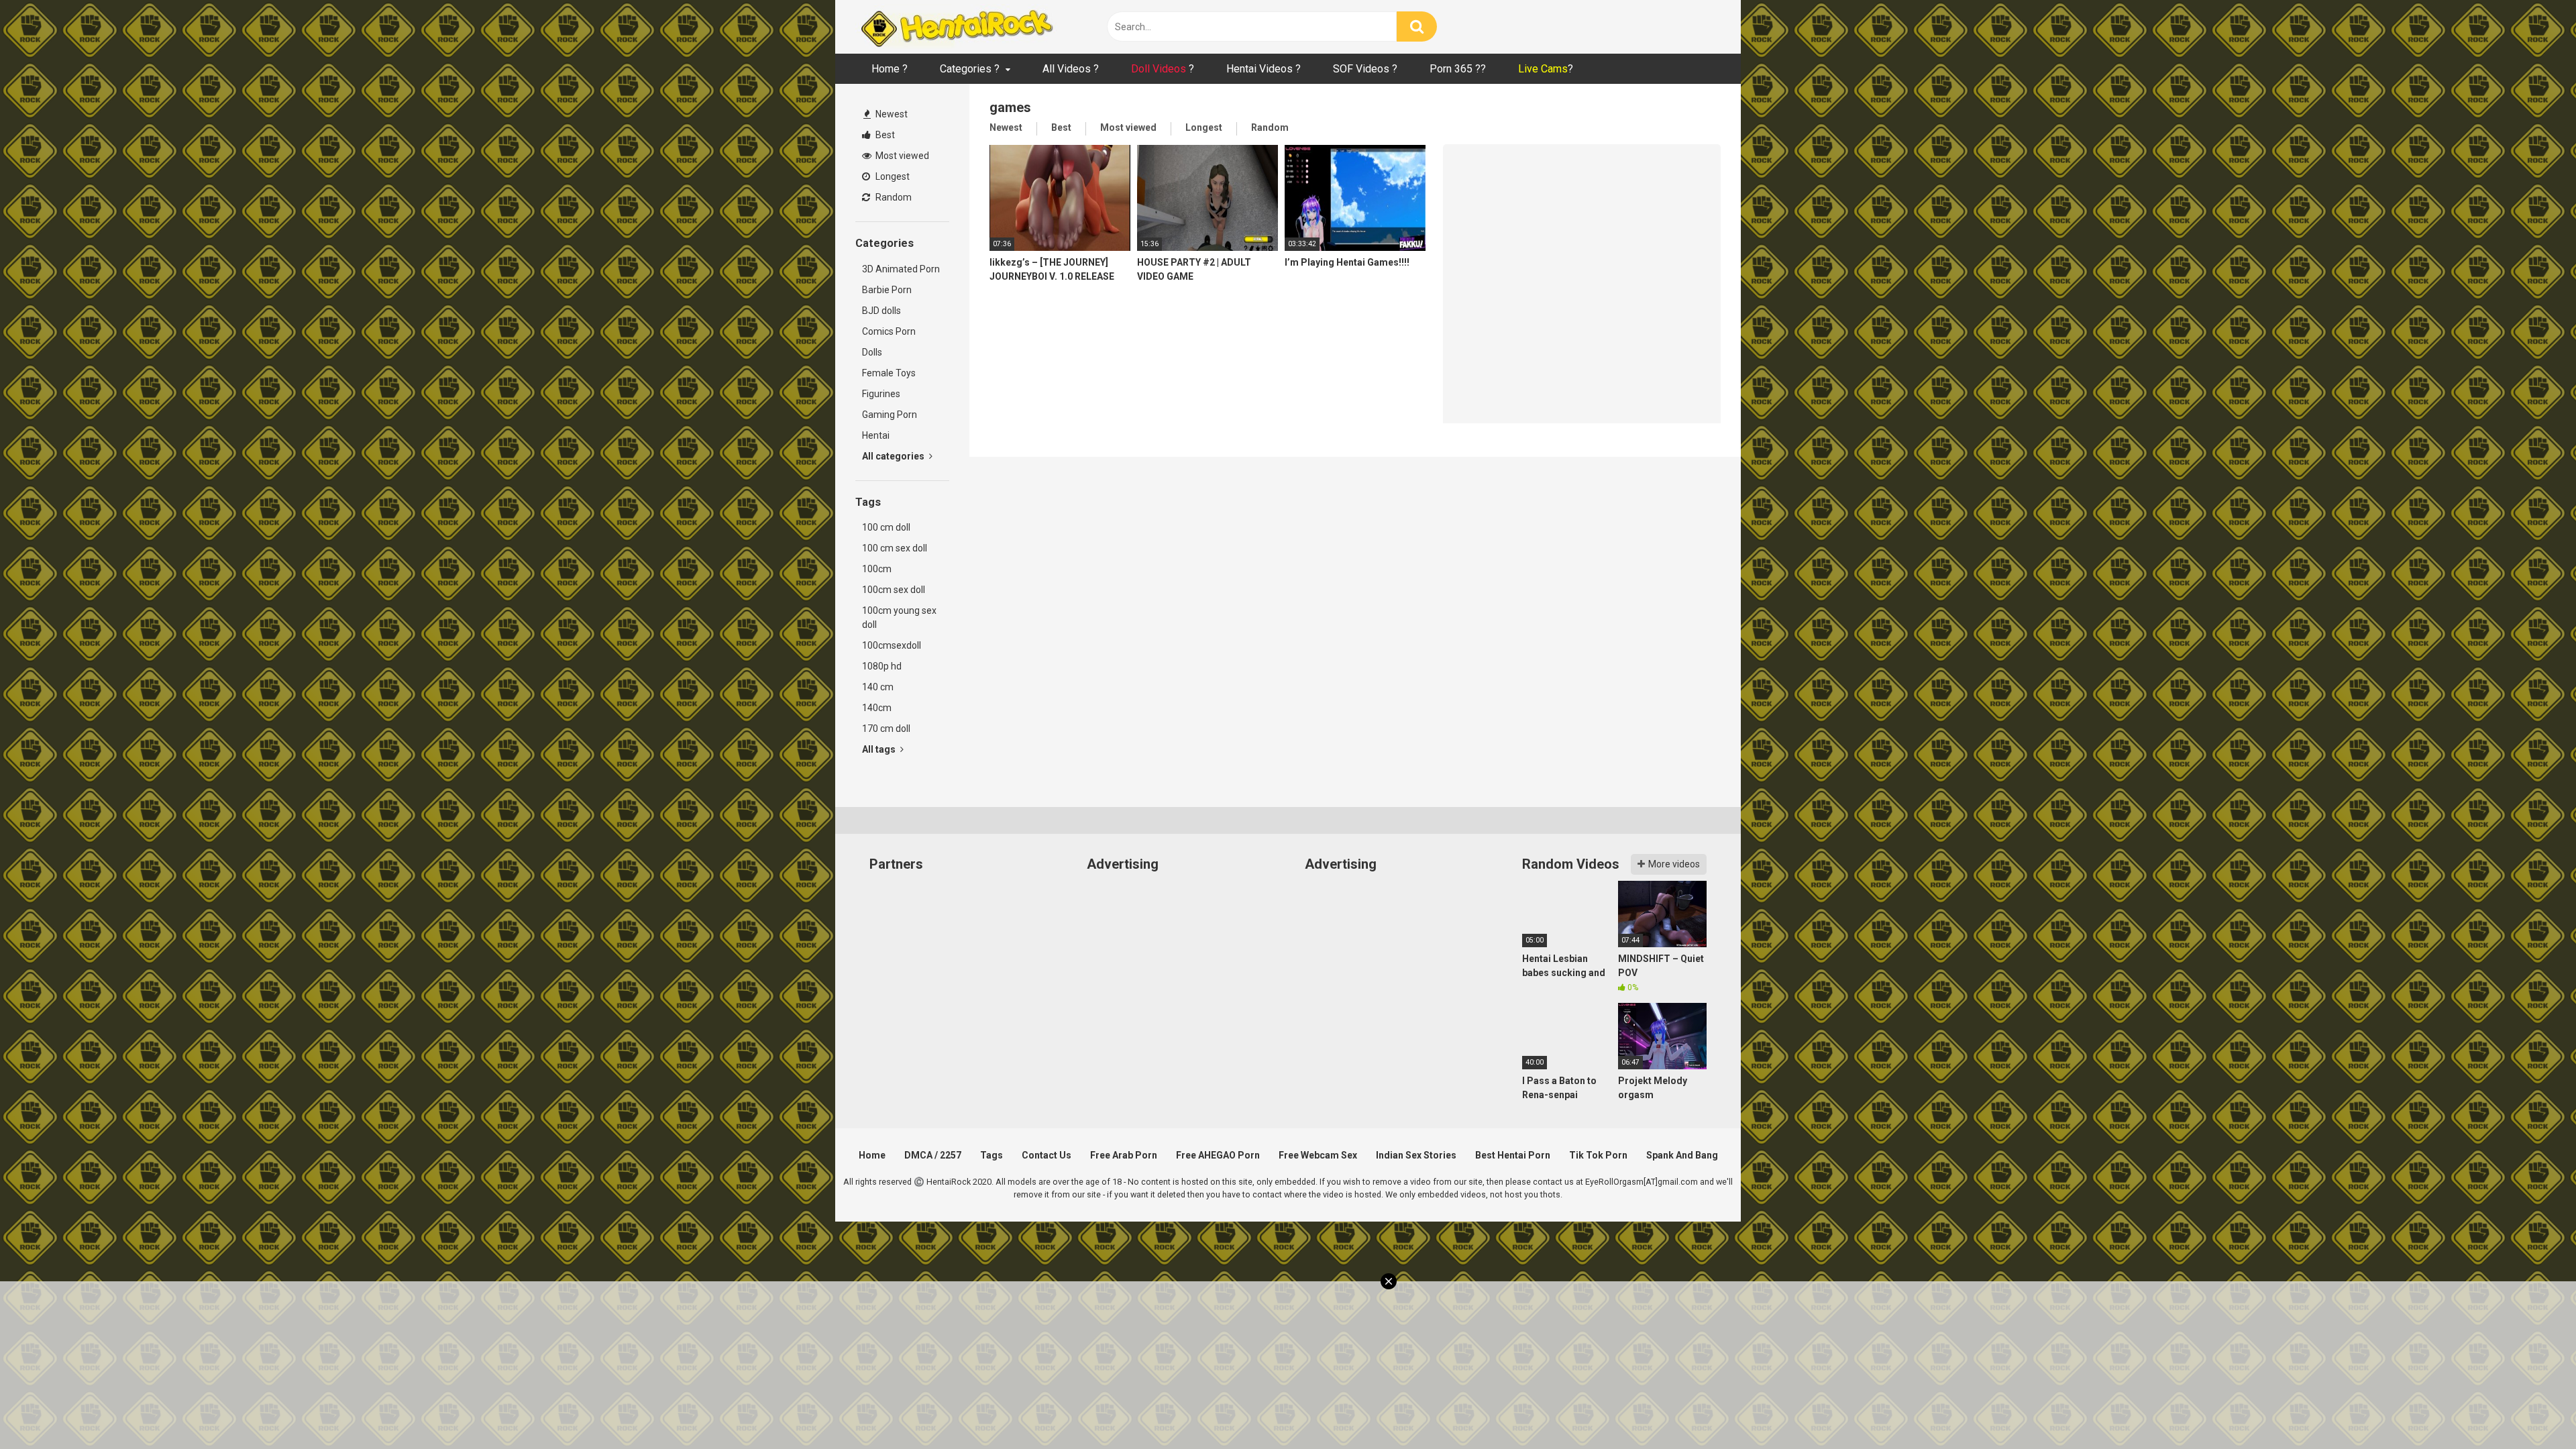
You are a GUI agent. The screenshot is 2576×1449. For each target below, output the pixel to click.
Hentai (876, 435)
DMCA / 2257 (933, 1155)
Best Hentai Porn (1513, 1155)
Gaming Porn (890, 415)
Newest (891, 114)
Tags (991, 1155)
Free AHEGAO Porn (1218, 1155)
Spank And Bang (1682, 1155)
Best (884, 135)
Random (893, 197)
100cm (877, 569)
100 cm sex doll (895, 548)
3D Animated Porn (901, 269)
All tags (880, 749)
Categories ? (970, 69)
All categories (894, 456)
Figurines (881, 394)
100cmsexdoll (892, 645)
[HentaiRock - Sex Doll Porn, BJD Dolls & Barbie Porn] (956, 27)
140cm (877, 708)
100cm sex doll (894, 590)
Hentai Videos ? (1264, 69)
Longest (892, 176)
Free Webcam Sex (1318, 1155)
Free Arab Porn (1124, 1155)
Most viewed (901, 156)
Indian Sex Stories (1416, 1155)
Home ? (890, 69)
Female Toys (889, 373)
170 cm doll (886, 729)
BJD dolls (881, 311)
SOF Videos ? (1365, 69)
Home (872, 1155)
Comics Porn (889, 331)
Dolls (872, 352)
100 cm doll (886, 527)
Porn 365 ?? (1458, 69)
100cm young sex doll (899, 618)
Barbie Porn (887, 290)
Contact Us (1046, 1155)
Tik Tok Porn (1598, 1155)
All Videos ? (1071, 69)
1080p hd (882, 666)
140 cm (878, 687)
